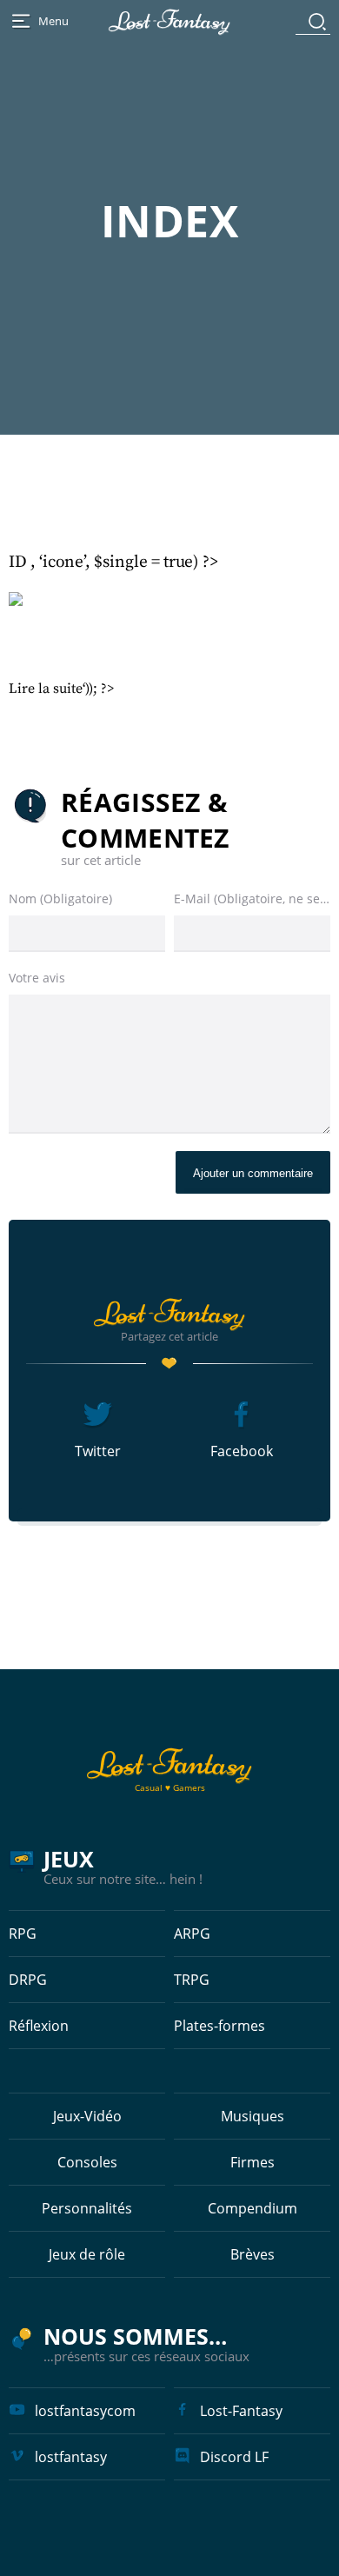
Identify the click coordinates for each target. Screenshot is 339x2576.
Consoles (87, 2162)
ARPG (192, 1934)
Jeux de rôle (87, 2254)
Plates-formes (219, 2026)
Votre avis (37, 978)
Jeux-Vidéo (87, 2116)
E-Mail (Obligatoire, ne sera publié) (252, 899)
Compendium (253, 2208)
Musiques (253, 2116)
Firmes (253, 2162)
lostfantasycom (85, 2411)
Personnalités (87, 2208)
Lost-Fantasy (241, 2411)
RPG (23, 1934)
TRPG (192, 1980)
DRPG (28, 1980)
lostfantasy (71, 2457)
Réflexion (39, 2026)
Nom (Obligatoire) (60, 899)
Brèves (253, 2254)
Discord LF (234, 2457)
